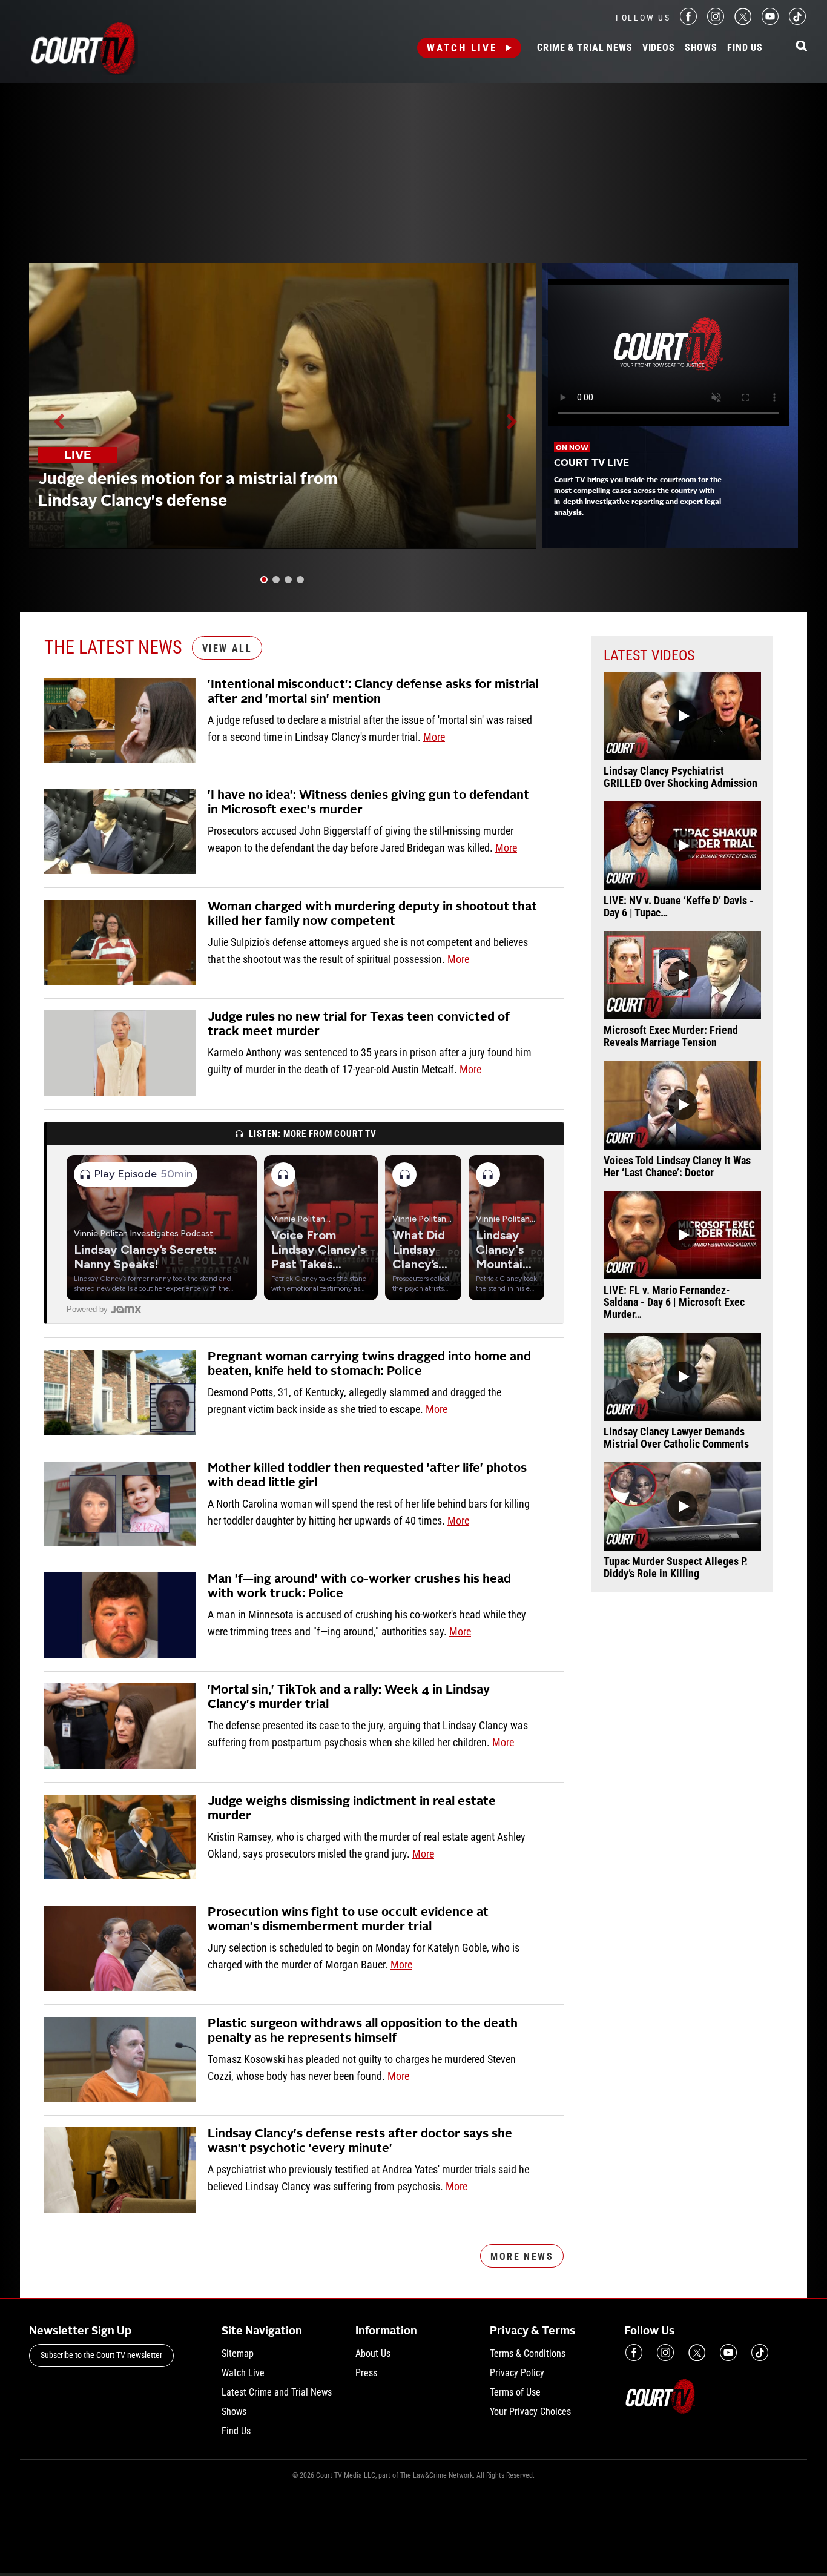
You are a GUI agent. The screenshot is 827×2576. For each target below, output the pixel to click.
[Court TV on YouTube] (770, 22)
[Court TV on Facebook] (688, 22)
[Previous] (60, 422)
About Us (373, 2353)
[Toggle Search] (802, 47)
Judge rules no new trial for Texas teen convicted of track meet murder (359, 1025)
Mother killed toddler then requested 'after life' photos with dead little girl (367, 1476)
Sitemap (238, 2353)
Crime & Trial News (585, 48)
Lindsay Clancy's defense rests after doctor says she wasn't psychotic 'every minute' (360, 2142)
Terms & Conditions (528, 2353)
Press (366, 2373)
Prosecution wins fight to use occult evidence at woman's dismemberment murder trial (348, 1920)
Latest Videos (649, 655)
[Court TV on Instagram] (716, 22)
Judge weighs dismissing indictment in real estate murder (352, 1809)
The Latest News (113, 647)
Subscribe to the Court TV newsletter (101, 2355)
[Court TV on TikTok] (797, 22)
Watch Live (462, 48)
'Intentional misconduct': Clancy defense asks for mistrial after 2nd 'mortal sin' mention (373, 692)
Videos (659, 48)
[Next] (511, 422)
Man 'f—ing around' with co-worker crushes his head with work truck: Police (359, 1587)
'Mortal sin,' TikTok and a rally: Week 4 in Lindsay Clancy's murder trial (349, 1698)
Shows (701, 48)
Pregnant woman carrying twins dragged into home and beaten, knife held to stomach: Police (369, 1365)
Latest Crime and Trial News (277, 2392)
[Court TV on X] (743, 22)
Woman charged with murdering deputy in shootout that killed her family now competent (372, 915)
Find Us (745, 48)
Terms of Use (515, 2392)
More (434, 737)
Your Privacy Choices (530, 2412)
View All (227, 648)
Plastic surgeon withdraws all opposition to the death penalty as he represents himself (363, 2031)
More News (522, 2256)
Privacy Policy (517, 2373)
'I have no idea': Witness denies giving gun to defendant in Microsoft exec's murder (368, 803)
